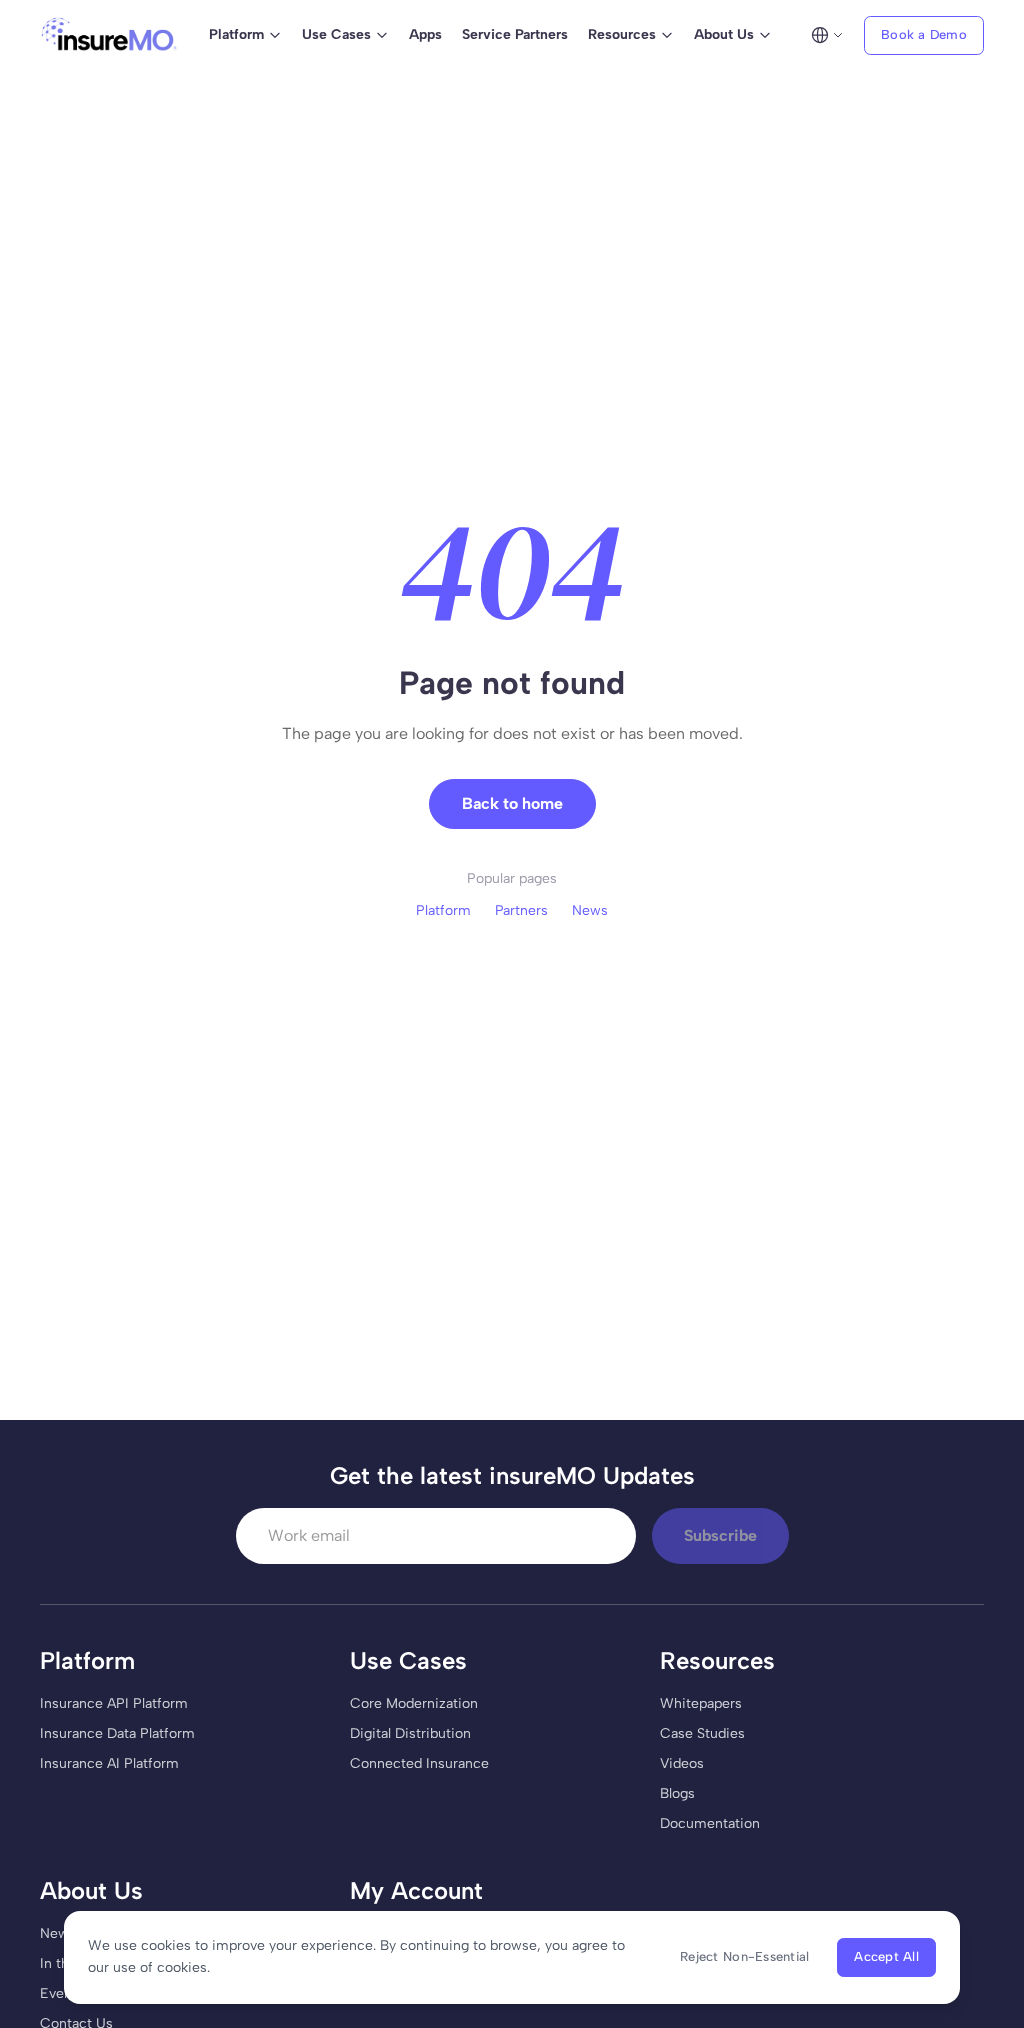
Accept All (886, 1956)
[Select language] (827, 35)
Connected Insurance (419, 1763)
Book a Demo (924, 34)
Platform (443, 910)
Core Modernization (414, 1703)
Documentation (710, 1823)
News (590, 910)
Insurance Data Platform (117, 1733)
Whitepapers (701, 1703)
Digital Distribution (410, 1733)
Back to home (512, 803)
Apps (425, 34)
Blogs (677, 1793)
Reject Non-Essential (744, 1956)
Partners (521, 910)
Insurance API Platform (114, 1703)
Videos (682, 1763)
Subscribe (720, 1535)
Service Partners (515, 34)
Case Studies (702, 1733)
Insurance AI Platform (109, 1763)
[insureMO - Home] (109, 35)
